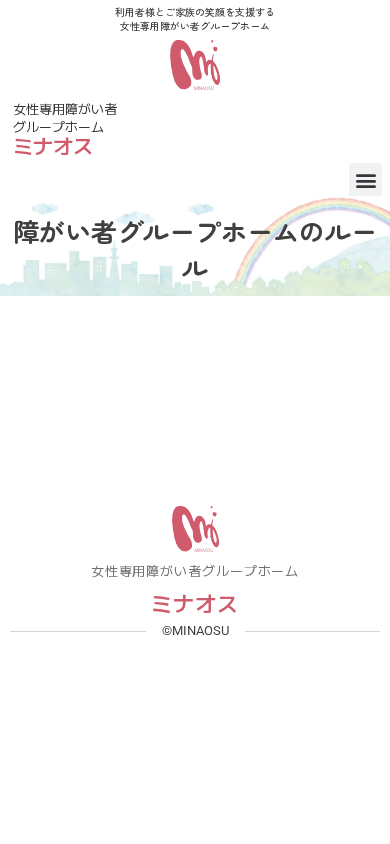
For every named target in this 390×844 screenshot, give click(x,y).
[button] (365, 179)
